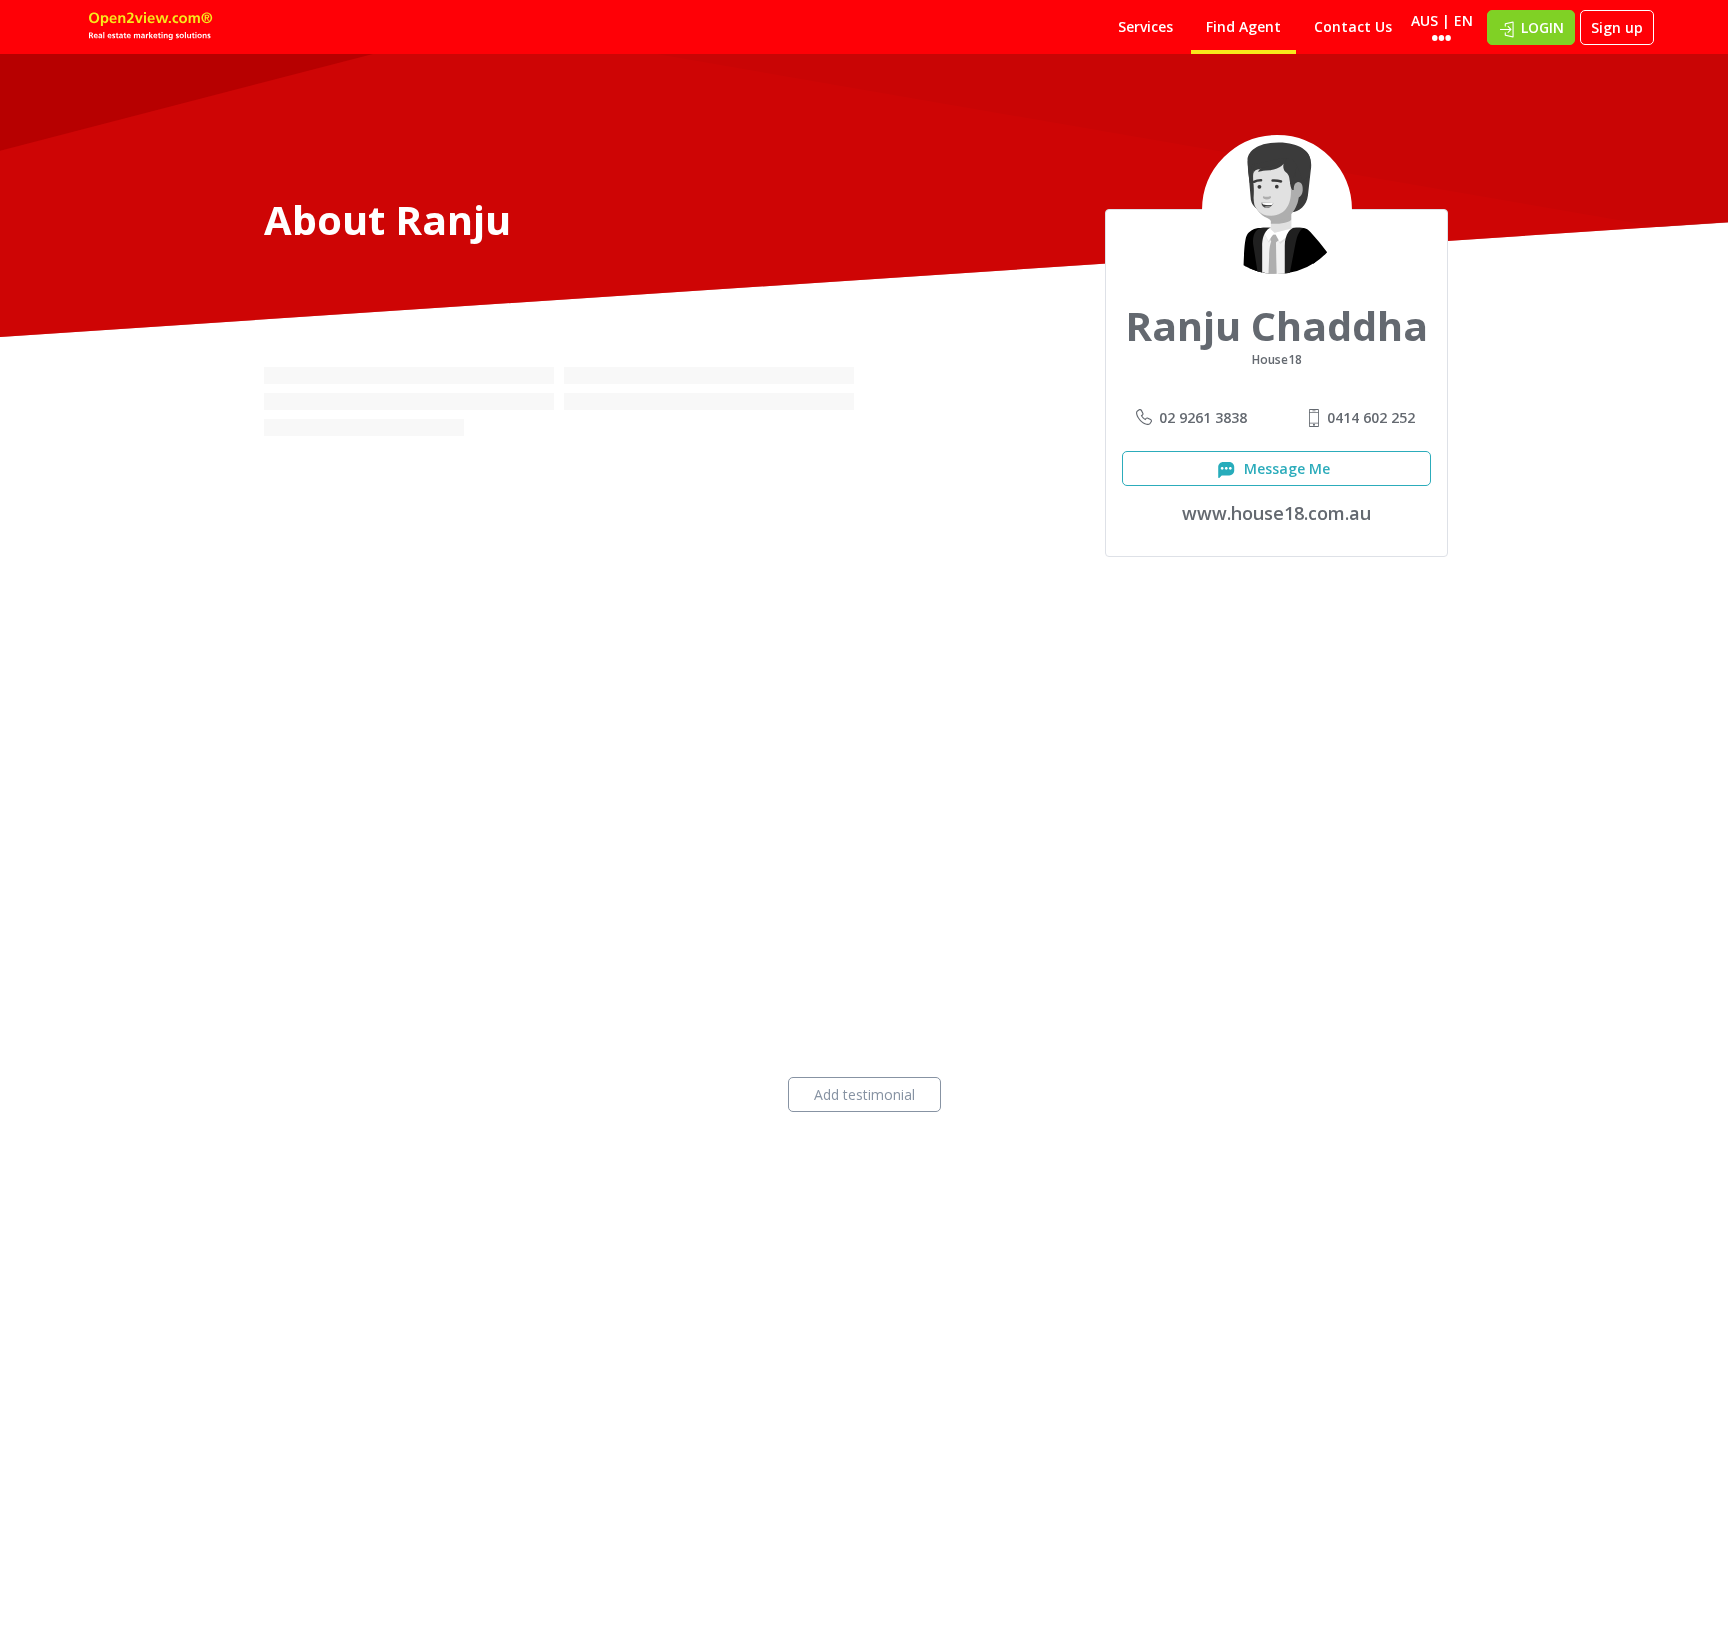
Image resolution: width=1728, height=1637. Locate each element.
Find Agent (1243, 26)
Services (1145, 26)
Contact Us (1353, 26)
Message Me (1285, 468)
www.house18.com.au (1276, 513)
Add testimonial (864, 1094)
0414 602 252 (1371, 417)
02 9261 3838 (1203, 417)
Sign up (1617, 27)
